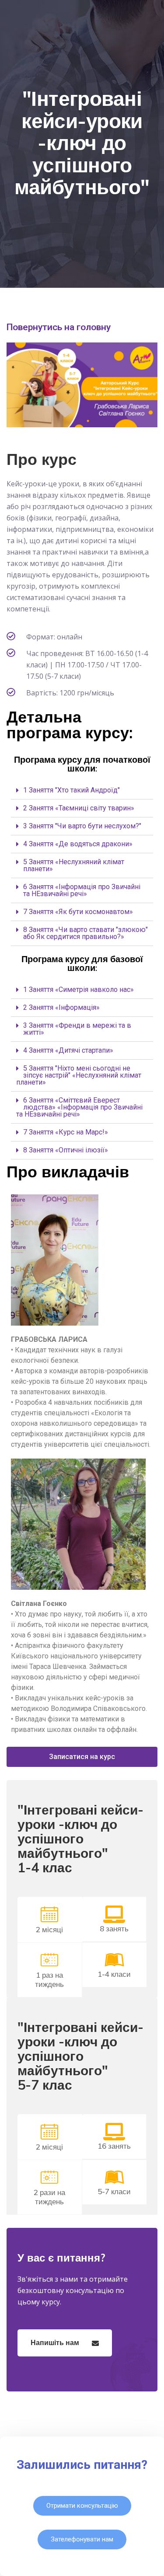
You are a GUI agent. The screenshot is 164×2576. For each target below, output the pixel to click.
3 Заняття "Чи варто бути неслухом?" (82, 826)
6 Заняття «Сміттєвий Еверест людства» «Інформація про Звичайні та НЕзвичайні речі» (79, 1107)
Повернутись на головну (59, 327)
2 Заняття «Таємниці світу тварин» (79, 808)
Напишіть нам (56, 2342)
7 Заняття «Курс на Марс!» (66, 1132)
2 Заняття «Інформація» (61, 1007)
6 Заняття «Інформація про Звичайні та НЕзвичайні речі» (82, 890)
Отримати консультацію (82, 2506)
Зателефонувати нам (82, 2539)
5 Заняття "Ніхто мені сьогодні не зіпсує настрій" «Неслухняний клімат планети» (79, 1075)
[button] (82, 1757)
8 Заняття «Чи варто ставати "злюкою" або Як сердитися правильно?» (85, 933)
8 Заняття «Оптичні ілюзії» (66, 1150)
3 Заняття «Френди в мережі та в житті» (77, 1029)
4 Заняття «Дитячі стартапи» (68, 1050)
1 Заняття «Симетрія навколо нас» (79, 990)
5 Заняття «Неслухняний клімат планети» (74, 865)
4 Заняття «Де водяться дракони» (78, 844)
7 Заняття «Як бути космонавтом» (78, 912)
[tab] (82, 791)
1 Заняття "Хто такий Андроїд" (72, 790)
